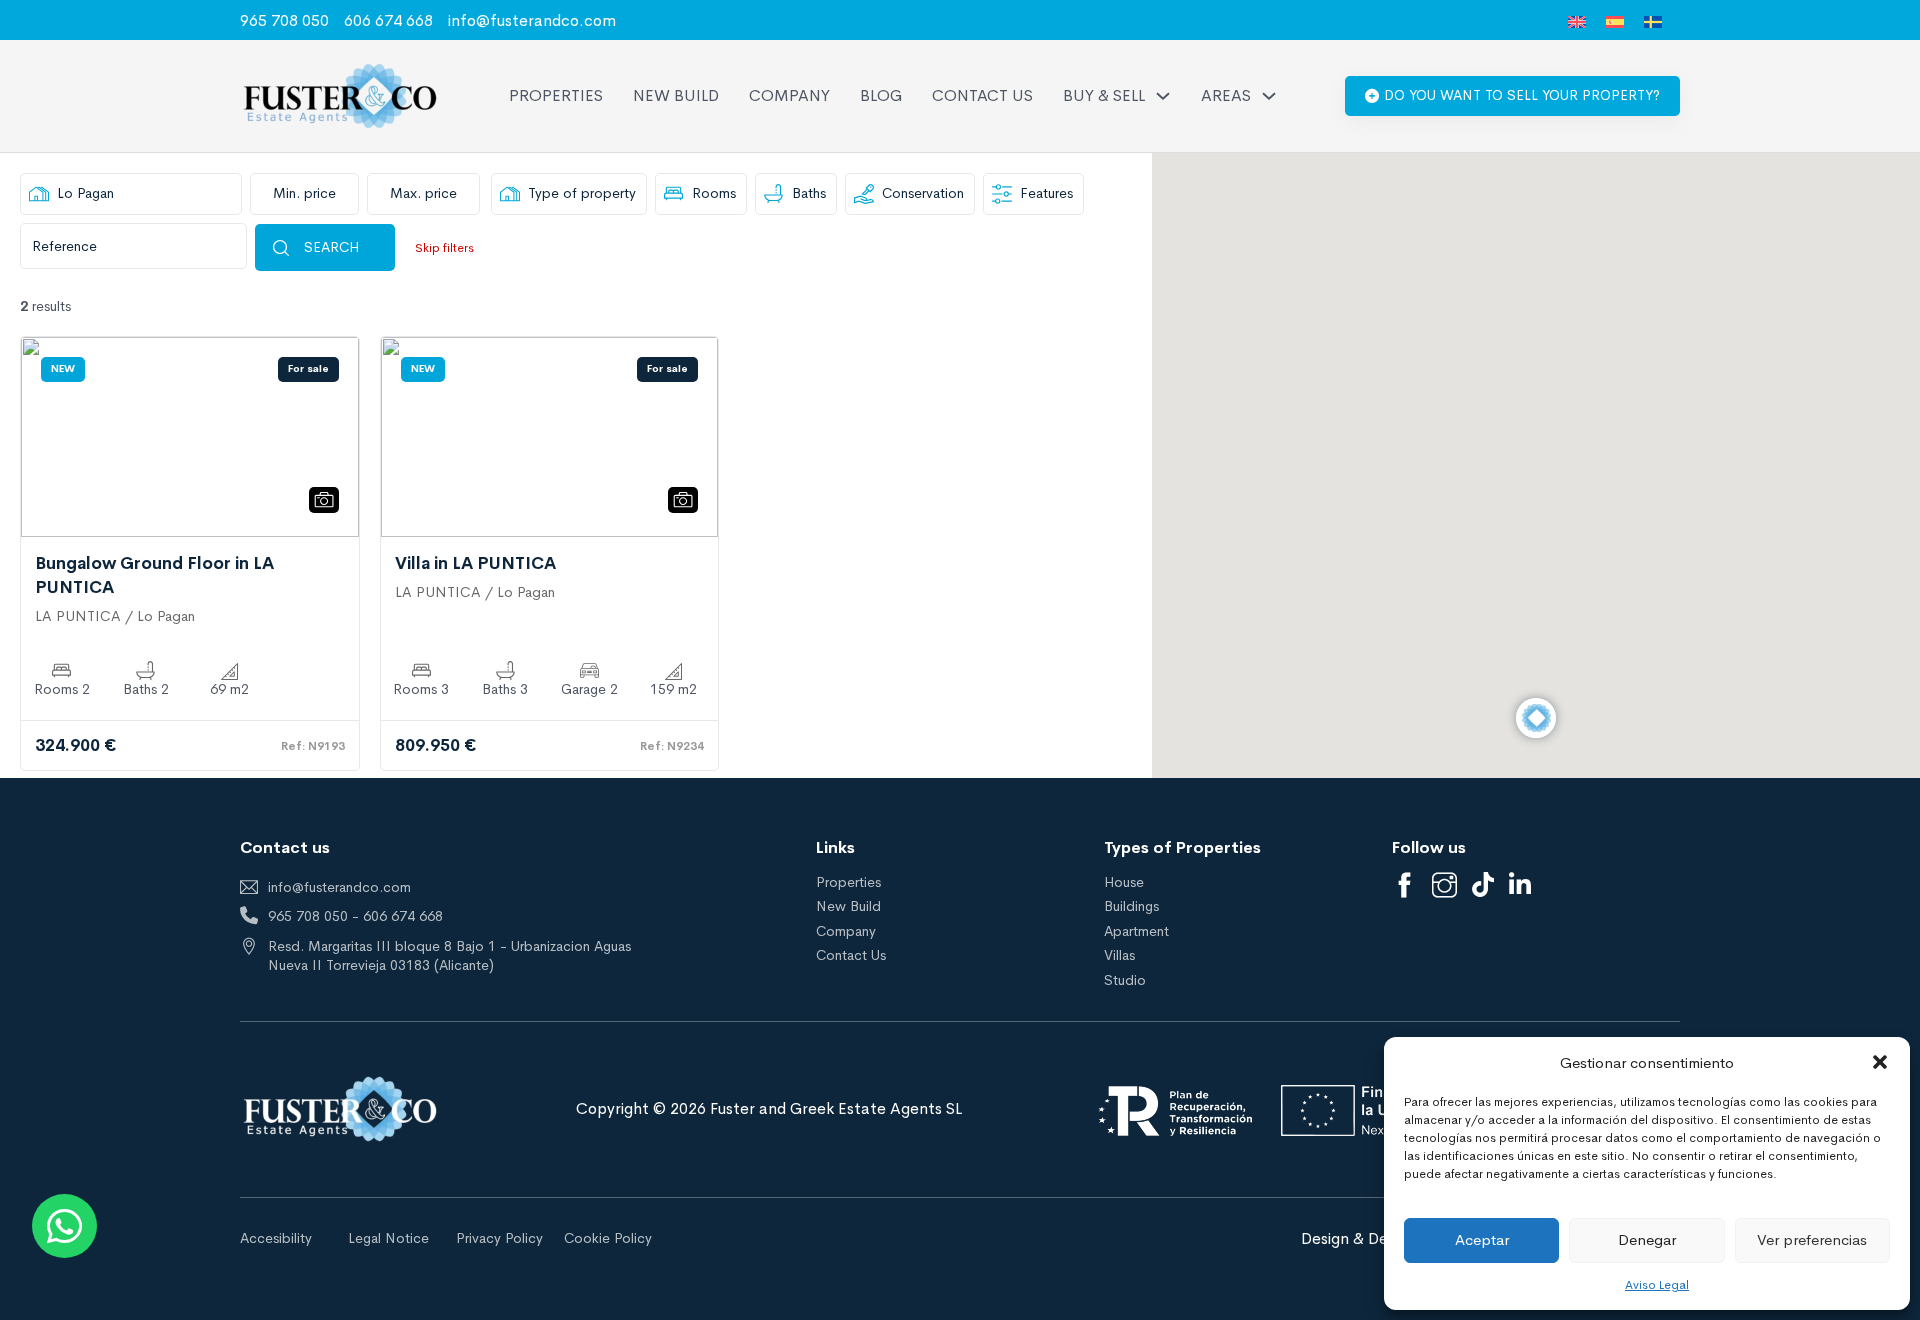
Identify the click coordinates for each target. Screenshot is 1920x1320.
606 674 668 (388, 20)
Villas (1119, 955)
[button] (1880, 1062)
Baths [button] (809, 193)
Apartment (1136, 931)
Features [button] (1046, 193)
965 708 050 (284, 20)
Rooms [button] (714, 193)
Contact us (982, 95)
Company (789, 95)
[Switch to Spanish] (1615, 21)
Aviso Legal (1657, 1285)
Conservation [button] (923, 193)
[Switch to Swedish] (1653, 21)
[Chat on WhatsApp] (64, 1226)
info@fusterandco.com (532, 20)
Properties (556, 95)
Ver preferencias (1812, 1239)
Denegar (1647, 1239)
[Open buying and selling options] (1163, 96)
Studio (1125, 980)
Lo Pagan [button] (85, 193)
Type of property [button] (582, 193)
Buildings (1131, 906)
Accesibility (276, 1238)
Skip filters (444, 248)
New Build (676, 95)
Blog (881, 95)
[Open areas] (1269, 96)
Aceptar (1482, 1239)
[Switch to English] (1577, 21)
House (1124, 882)
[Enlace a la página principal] (340, 96)
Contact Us (851, 955)
